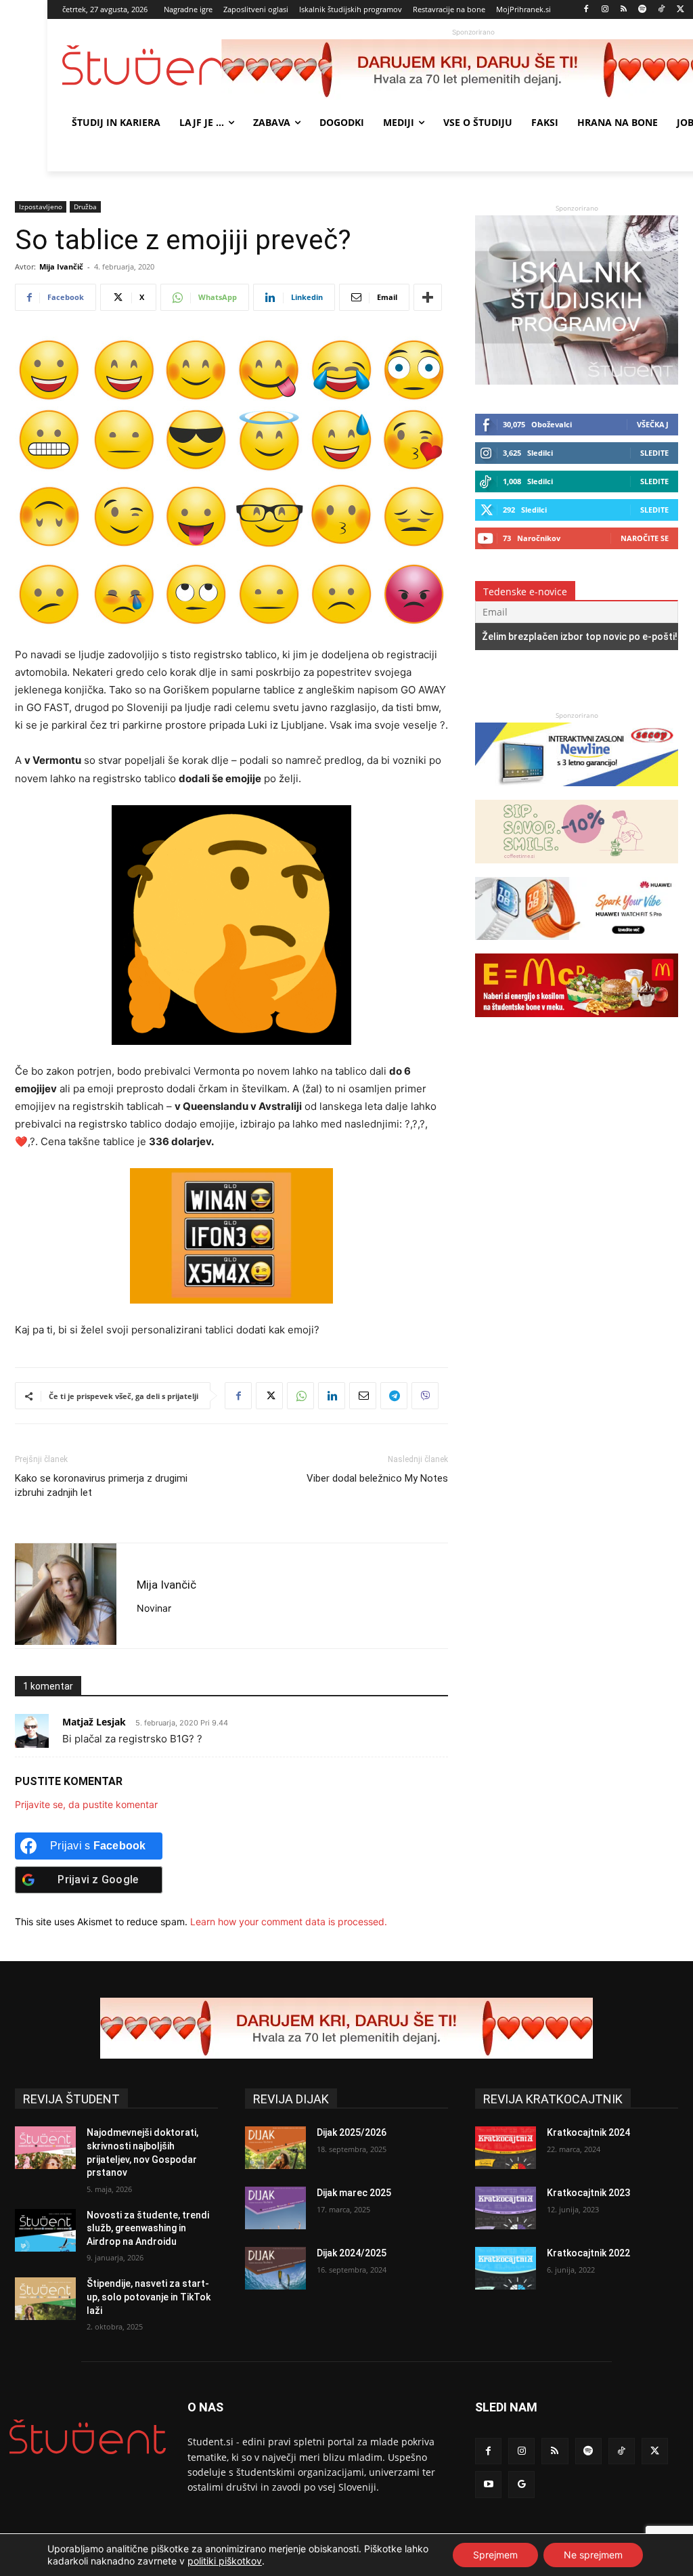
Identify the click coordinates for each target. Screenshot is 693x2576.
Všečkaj (653, 424)
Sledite (654, 453)
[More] (428, 297)
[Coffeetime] (577, 870)
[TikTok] (662, 10)
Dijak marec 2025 (354, 2193)
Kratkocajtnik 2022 (588, 2253)
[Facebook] (586, 10)
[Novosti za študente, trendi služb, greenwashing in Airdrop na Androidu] (45, 2230)
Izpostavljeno (41, 207)
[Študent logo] (142, 65)
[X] (680, 10)
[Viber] (425, 1396)
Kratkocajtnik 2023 (588, 2193)
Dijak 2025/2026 (352, 2132)
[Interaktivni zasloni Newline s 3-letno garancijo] (577, 793)
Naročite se (645, 538)
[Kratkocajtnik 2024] (506, 2148)
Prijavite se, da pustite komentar (86, 1804)
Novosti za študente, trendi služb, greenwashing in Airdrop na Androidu (148, 2228)
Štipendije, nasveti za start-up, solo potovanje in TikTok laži (149, 2297)
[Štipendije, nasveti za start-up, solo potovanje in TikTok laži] (45, 2299)
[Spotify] (643, 10)
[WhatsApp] (300, 1396)
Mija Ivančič (61, 266)
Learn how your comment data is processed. (289, 1922)
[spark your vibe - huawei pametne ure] (577, 946)
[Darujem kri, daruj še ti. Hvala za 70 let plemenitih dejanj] (346, 2028)
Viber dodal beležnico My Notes (377, 1478)
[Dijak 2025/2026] (275, 2148)
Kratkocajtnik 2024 (588, 2132)
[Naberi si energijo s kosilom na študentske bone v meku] (577, 1024)
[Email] (363, 1396)
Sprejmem (495, 2555)
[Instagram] (605, 10)
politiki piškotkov (225, 2561)
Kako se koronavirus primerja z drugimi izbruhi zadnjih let (101, 1485)
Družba (85, 207)
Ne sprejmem (593, 2555)
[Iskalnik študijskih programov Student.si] (577, 381)
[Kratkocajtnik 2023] (506, 2208)
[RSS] (624, 10)
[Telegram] (394, 1396)
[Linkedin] (332, 1396)
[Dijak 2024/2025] (275, 2268)
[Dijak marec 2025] (275, 2208)
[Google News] (521, 2484)
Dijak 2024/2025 (352, 2253)
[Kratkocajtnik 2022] (506, 2268)
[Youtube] (488, 2484)
